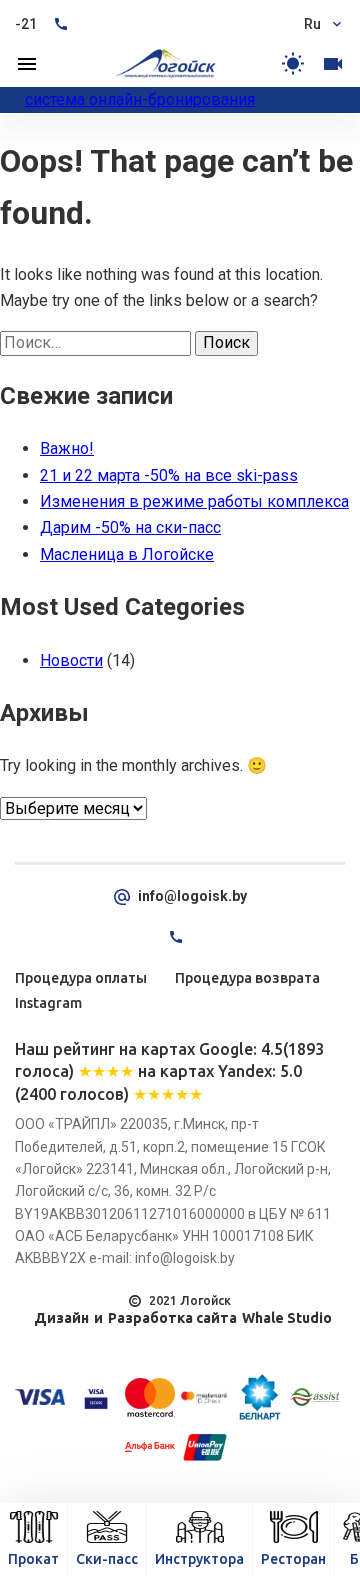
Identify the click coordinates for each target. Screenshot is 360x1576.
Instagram (48, 1003)
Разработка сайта (172, 1318)
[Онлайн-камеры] (333, 64)
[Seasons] (293, 64)
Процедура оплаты (81, 978)
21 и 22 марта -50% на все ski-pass (169, 475)
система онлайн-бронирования (140, 99)
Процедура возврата (247, 978)
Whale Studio (287, 1318)
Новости (71, 660)
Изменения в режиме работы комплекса (194, 501)
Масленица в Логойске (127, 554)
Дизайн (61, 1318)
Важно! (67, 448)
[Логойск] (166, 64)
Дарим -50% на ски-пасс (130, 527)
